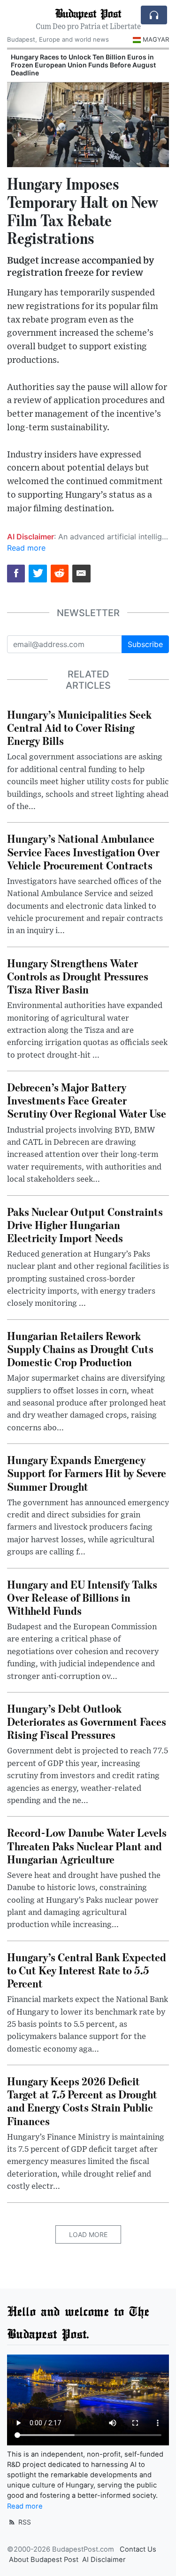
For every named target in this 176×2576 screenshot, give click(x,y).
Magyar (156, 39)
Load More (88, 2234)
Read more (26, 548)
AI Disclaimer (104, 2560)
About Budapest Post (44, 2560)
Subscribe (145, 644)
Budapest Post (88, 13)
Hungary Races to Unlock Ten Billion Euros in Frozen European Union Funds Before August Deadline (83, 65)
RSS (24, 2522)
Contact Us (138, 2549)
